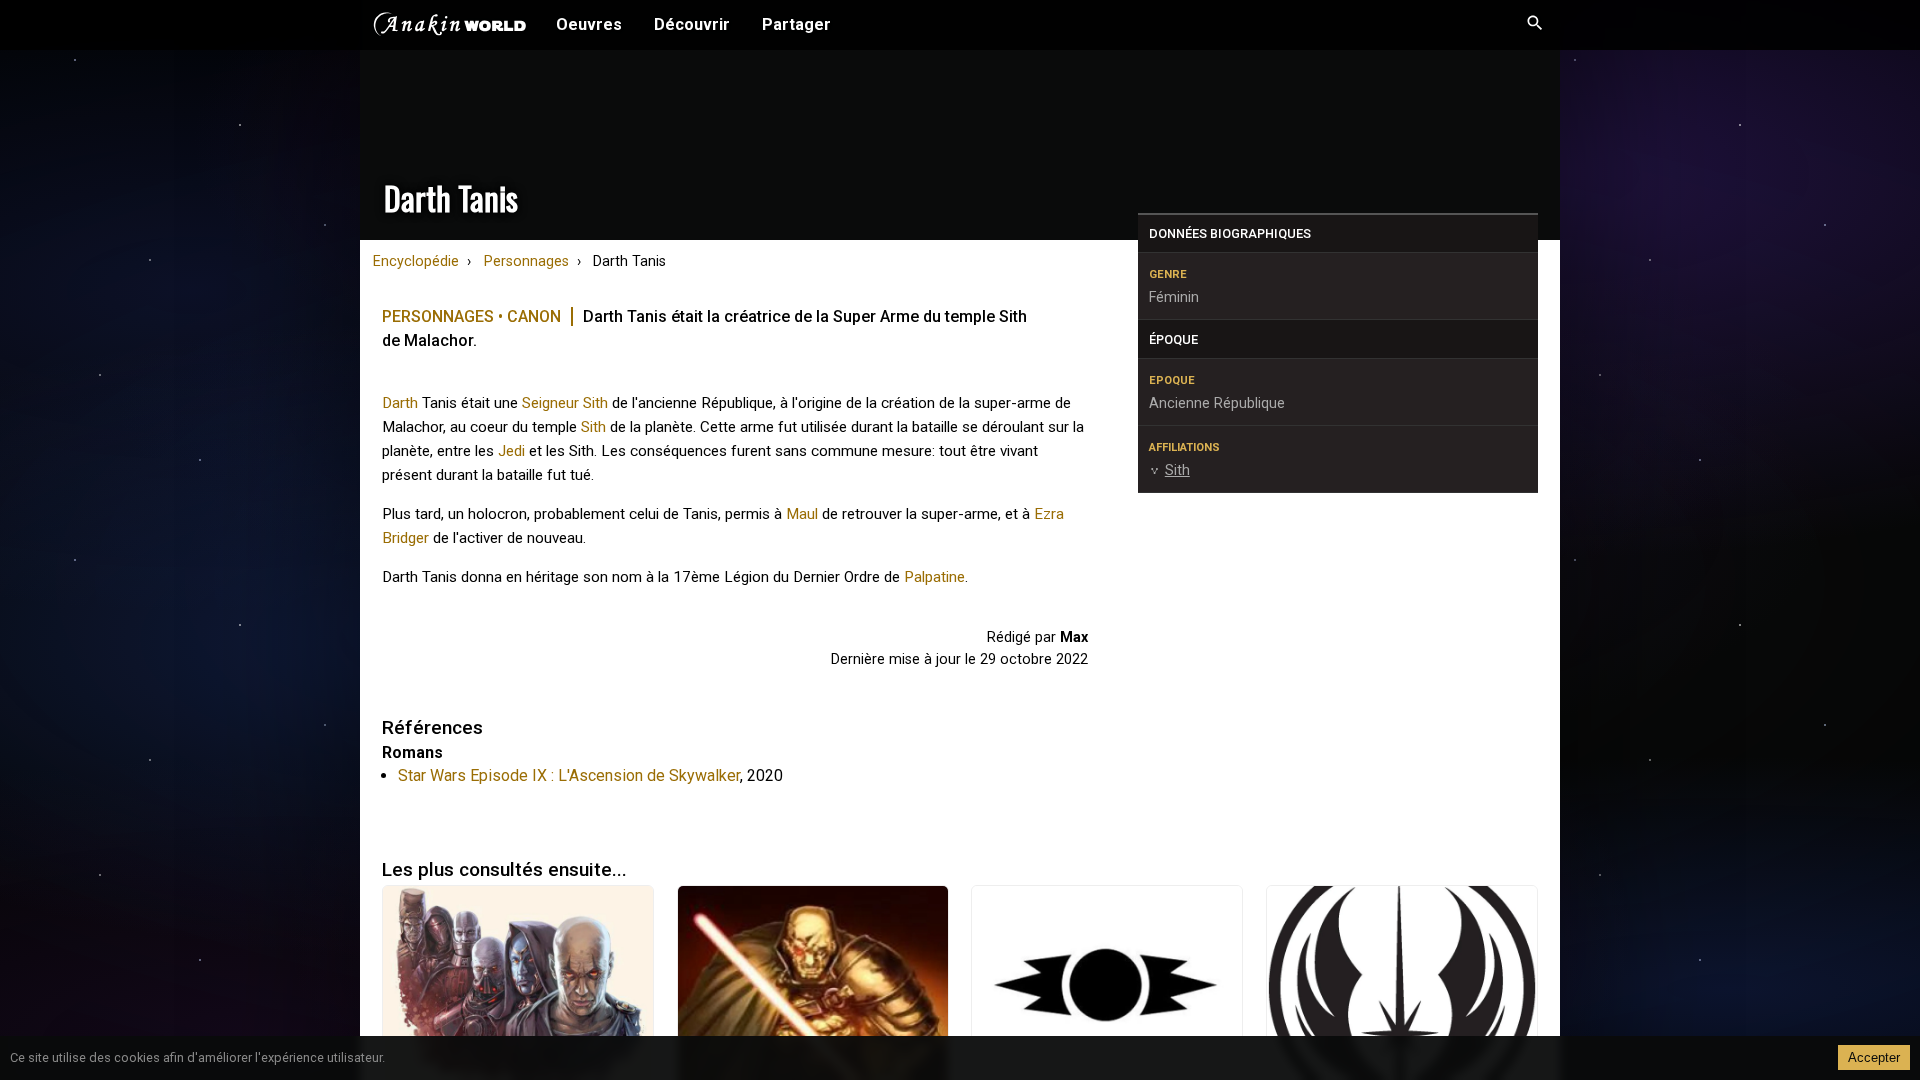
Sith (593, 427)
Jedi (511, 451)
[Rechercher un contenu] (1535, 25)
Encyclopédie (416, 261)
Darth (400, 403)
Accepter (1874, 1057)
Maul (802, 514)
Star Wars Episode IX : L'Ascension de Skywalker (569, 775)
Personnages (526, 261)
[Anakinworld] (450, 27)
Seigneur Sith (565, 403)
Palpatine (934, 577)
